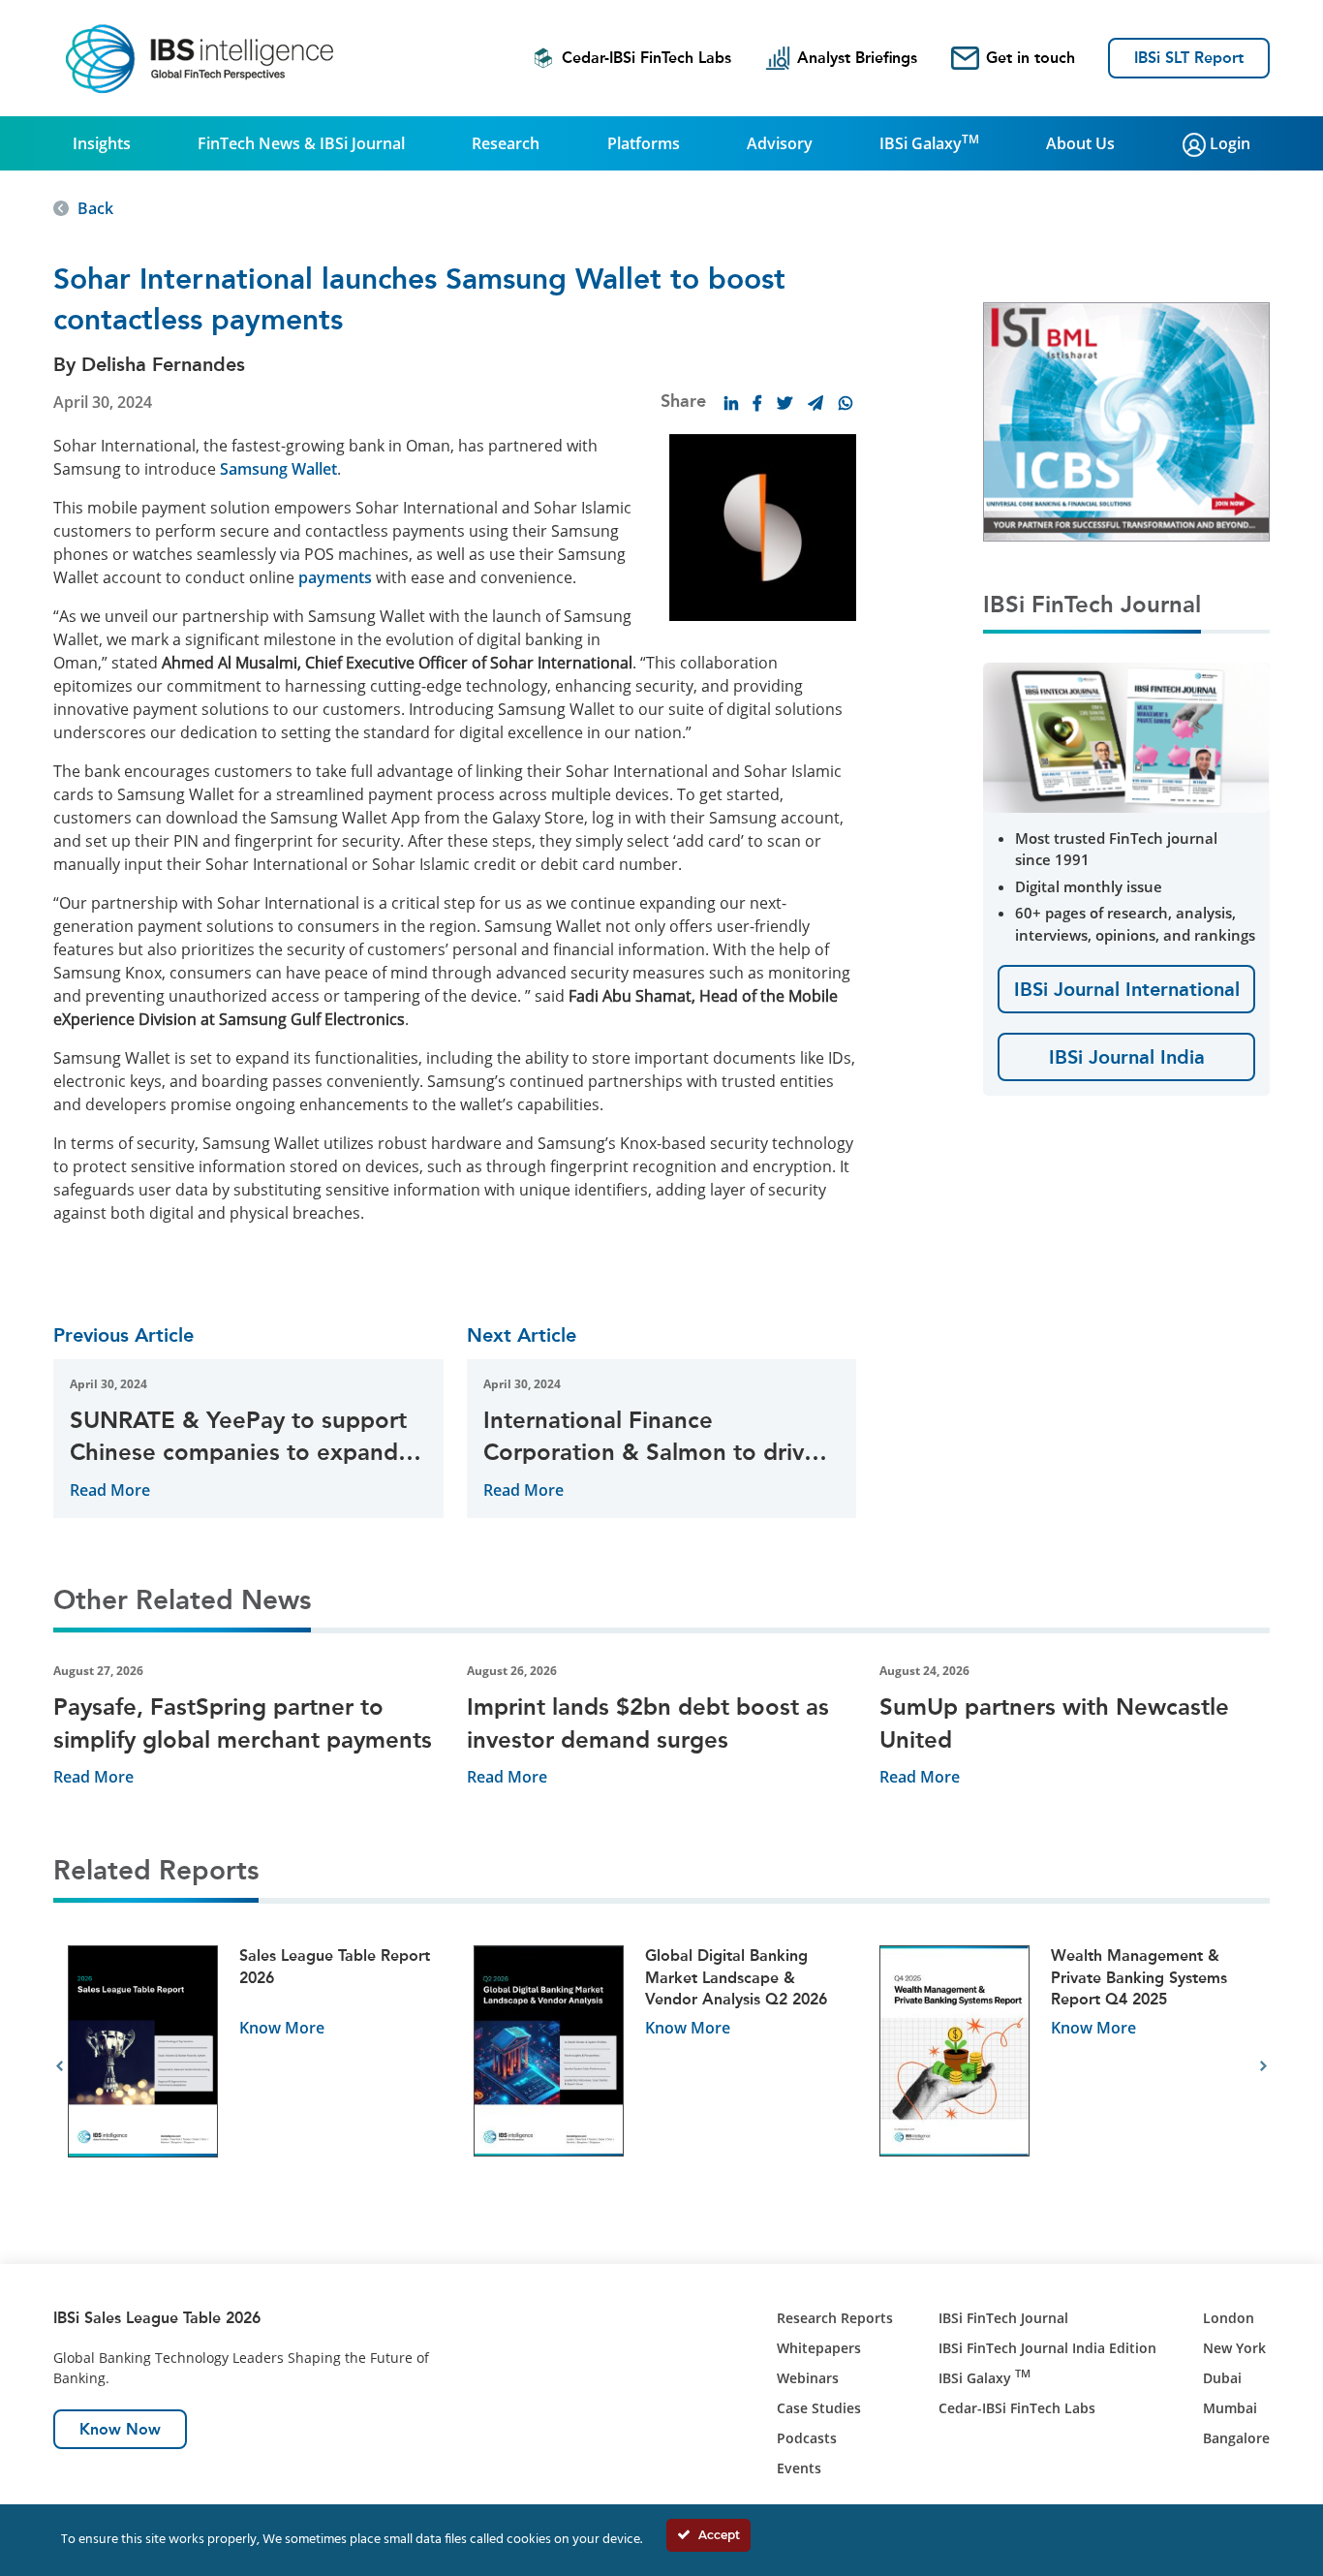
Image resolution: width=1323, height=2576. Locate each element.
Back (95, 208)
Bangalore (1236, 2438)
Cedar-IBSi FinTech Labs (646, 58)
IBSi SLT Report (1189, 58)
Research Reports (835, 2318)
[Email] (815, 403)
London (1229, 2318)
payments (335, 577)
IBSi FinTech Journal (1003, 2318)
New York (1234, 2348)
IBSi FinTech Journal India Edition (1047, 2348)
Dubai (1222, 2378)
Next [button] (1263, 2066)
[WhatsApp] (846, 403)
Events (799, 2468)
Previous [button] (60, 2066)
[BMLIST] (1126, 420)
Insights (102, 143)
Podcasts (807, 2438)
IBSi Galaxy (929, 142)
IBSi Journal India (1127, 1057)
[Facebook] (757, 403)
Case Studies (819, 2408)
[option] (256, 2067)
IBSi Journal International (1127, 989)
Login (1228, 143)
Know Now (120, 2429)
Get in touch (1031, 58)
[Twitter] (785, 403)
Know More (282, 2028)
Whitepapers (819, 2348)
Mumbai (1230, 2408)
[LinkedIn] (731, 403)
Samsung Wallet (278, 469)
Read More (110, 1490)
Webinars (808, 2378)
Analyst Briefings (857, 58)
